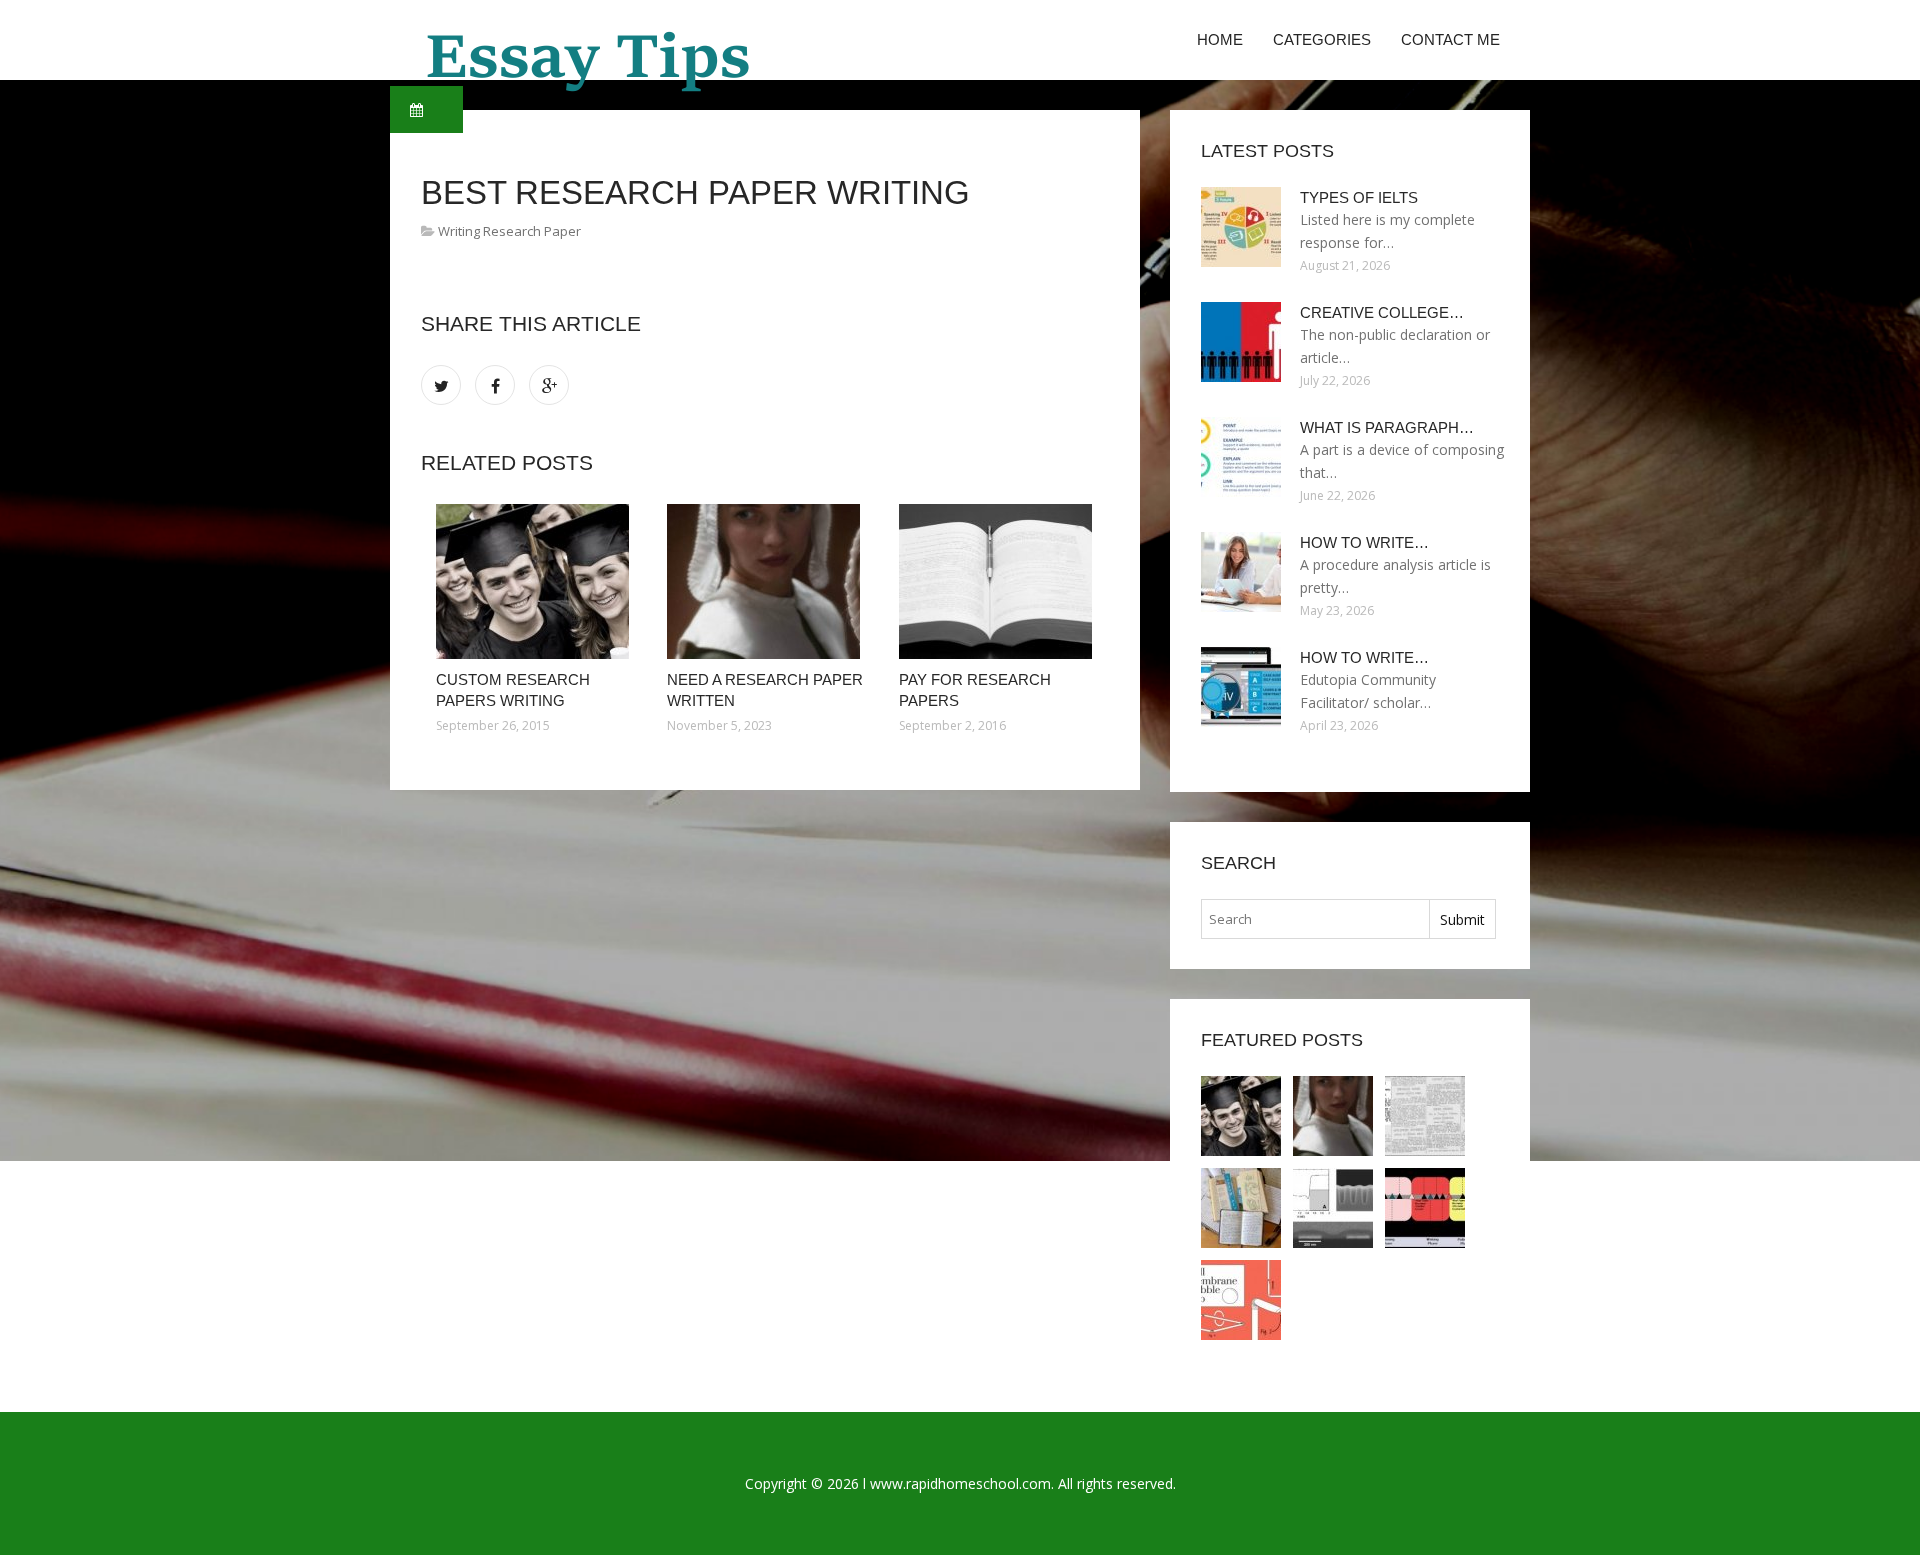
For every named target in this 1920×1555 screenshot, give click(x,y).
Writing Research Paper (509, 231)
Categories (1322, 39)
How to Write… (1364, 542)
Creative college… (1382, 312)
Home (1220, 39)
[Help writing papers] (1333, 1208)
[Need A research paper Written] (767, 581)
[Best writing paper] (1241, 1208)
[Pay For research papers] (999, 581)
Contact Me (1450, 39)
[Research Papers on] (1241, 1300)
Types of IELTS (1359, 197)
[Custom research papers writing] (536, 581)
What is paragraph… (1387, 427)
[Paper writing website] (1425, 1208)
